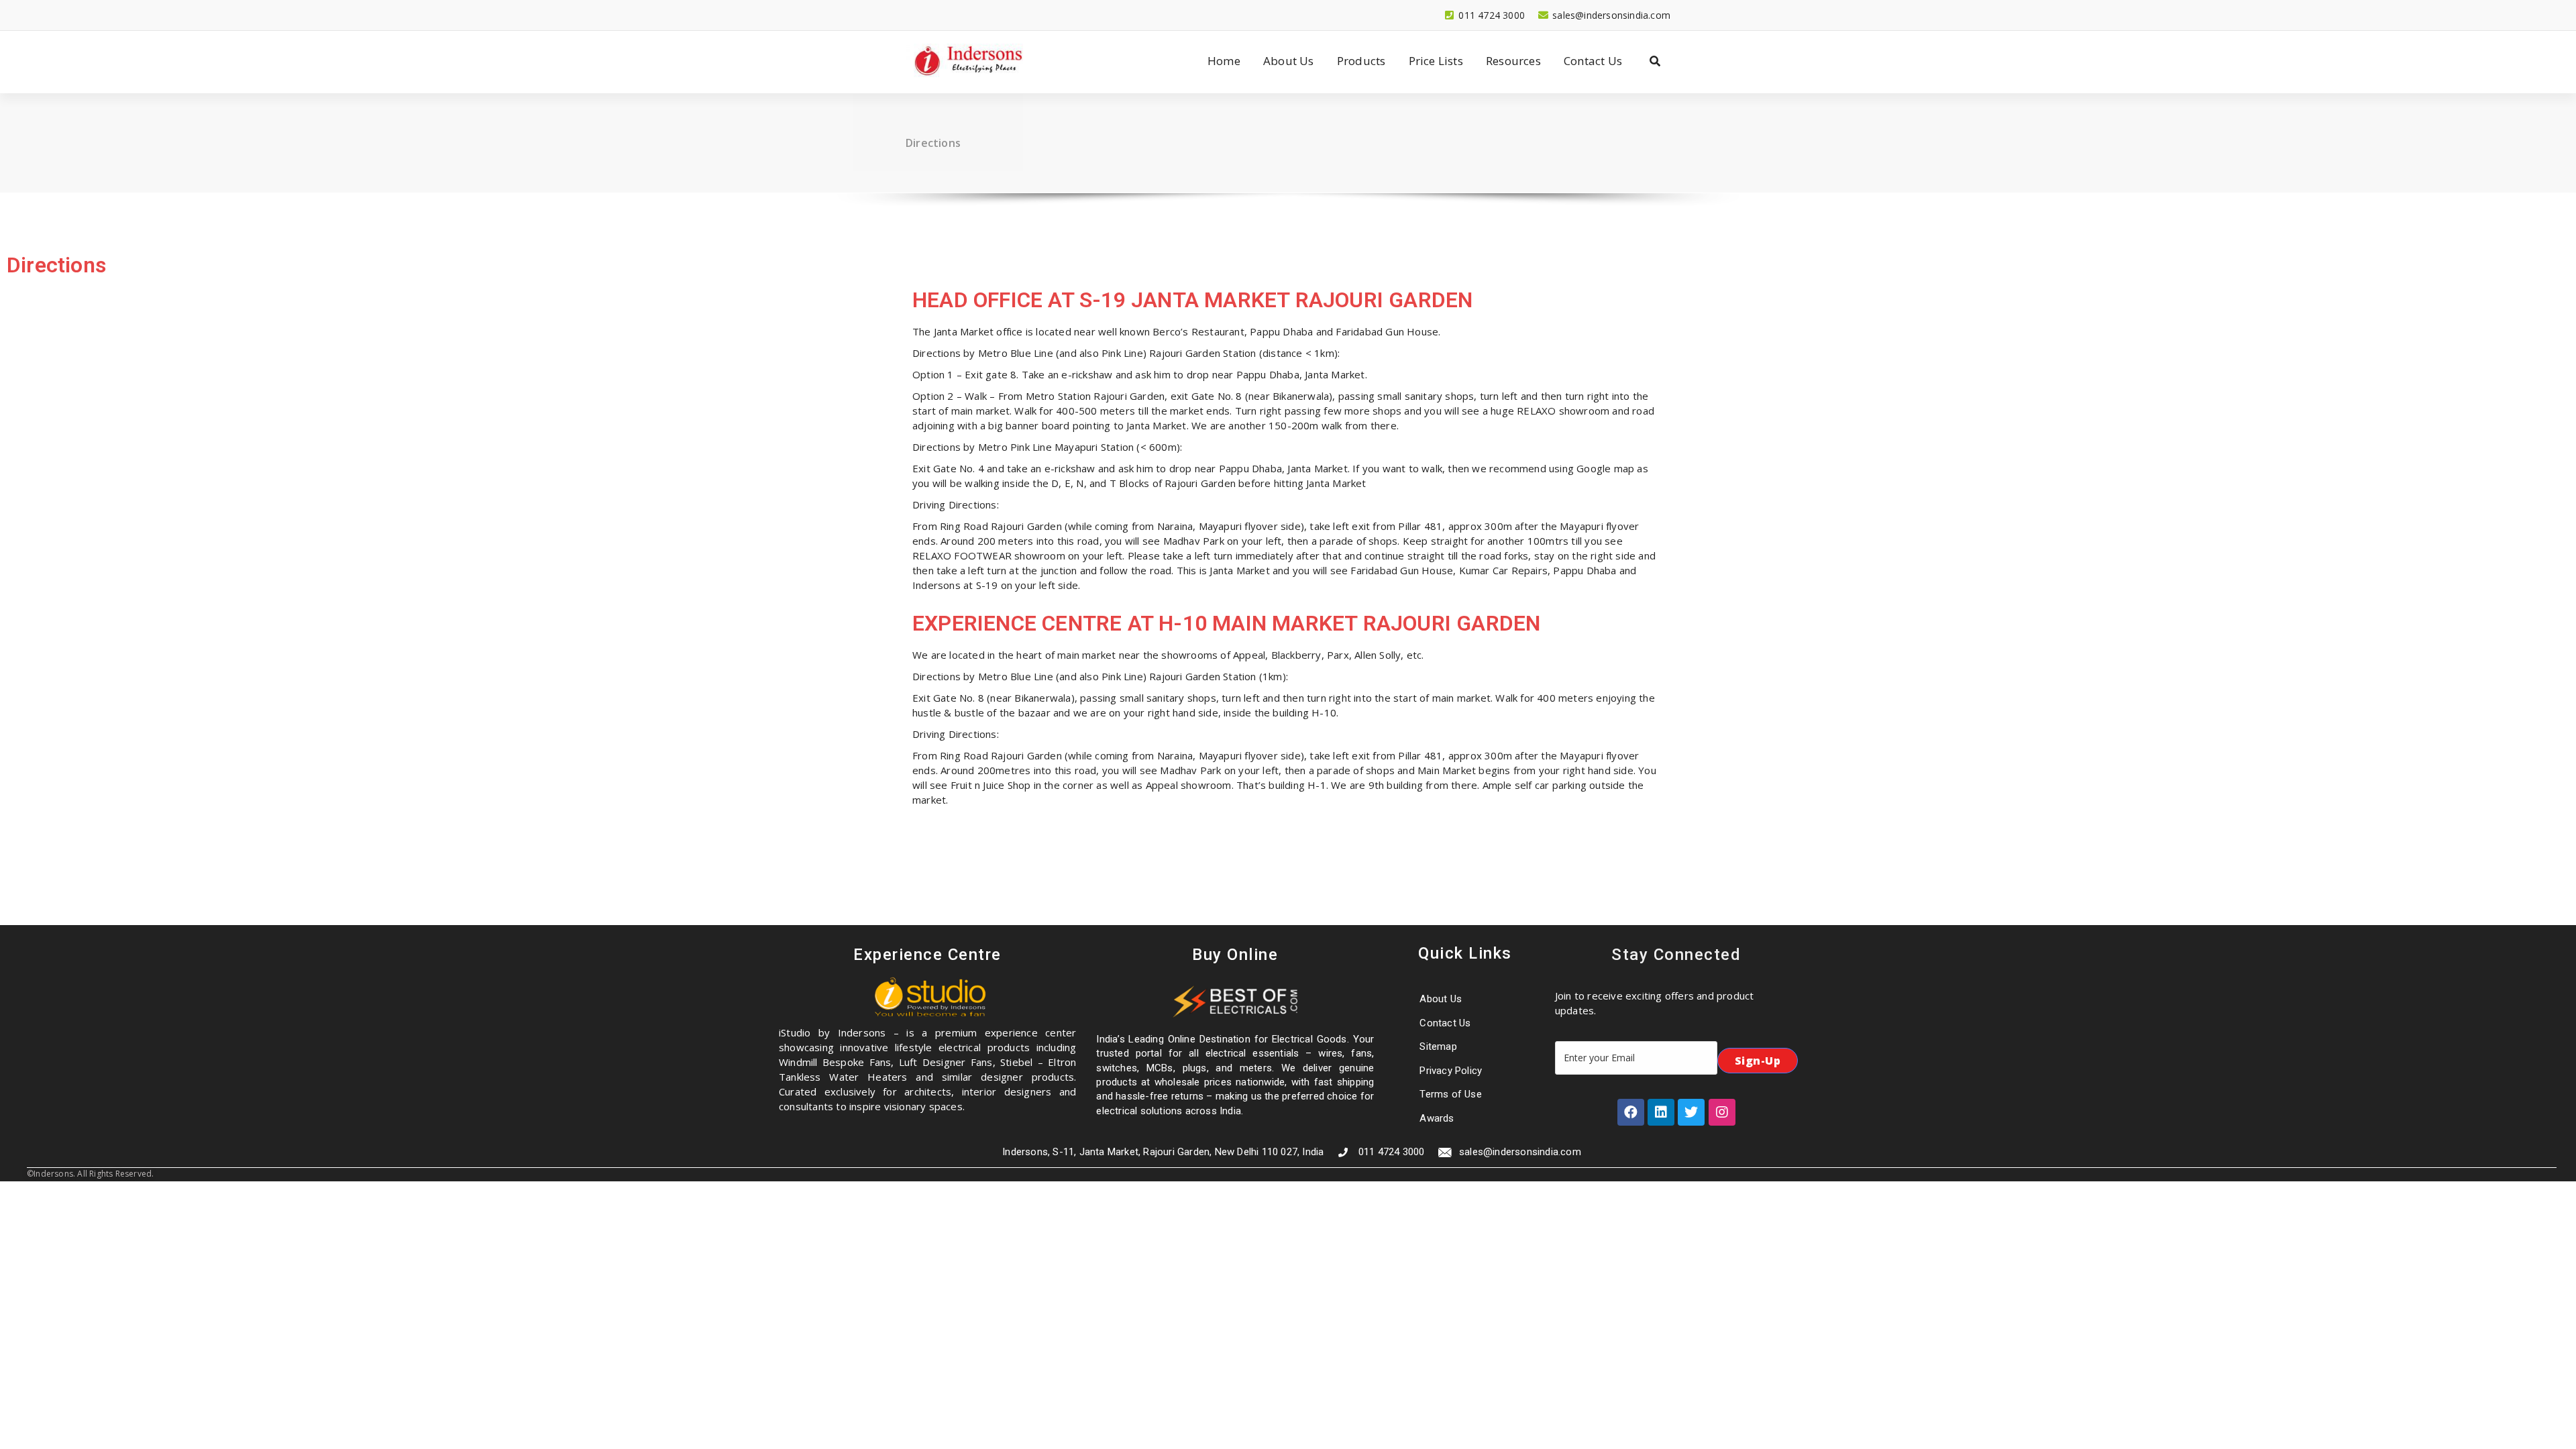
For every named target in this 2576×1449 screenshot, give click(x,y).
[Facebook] (1631, 1112)
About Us (1289, 61)
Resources (1513, 61)
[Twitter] (1691, 1112)
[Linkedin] (1661, 1112)
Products (1361, 61)
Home (1224, 61)
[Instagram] (1722, 1112)
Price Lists (1436, 61)
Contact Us (1593, 61)
